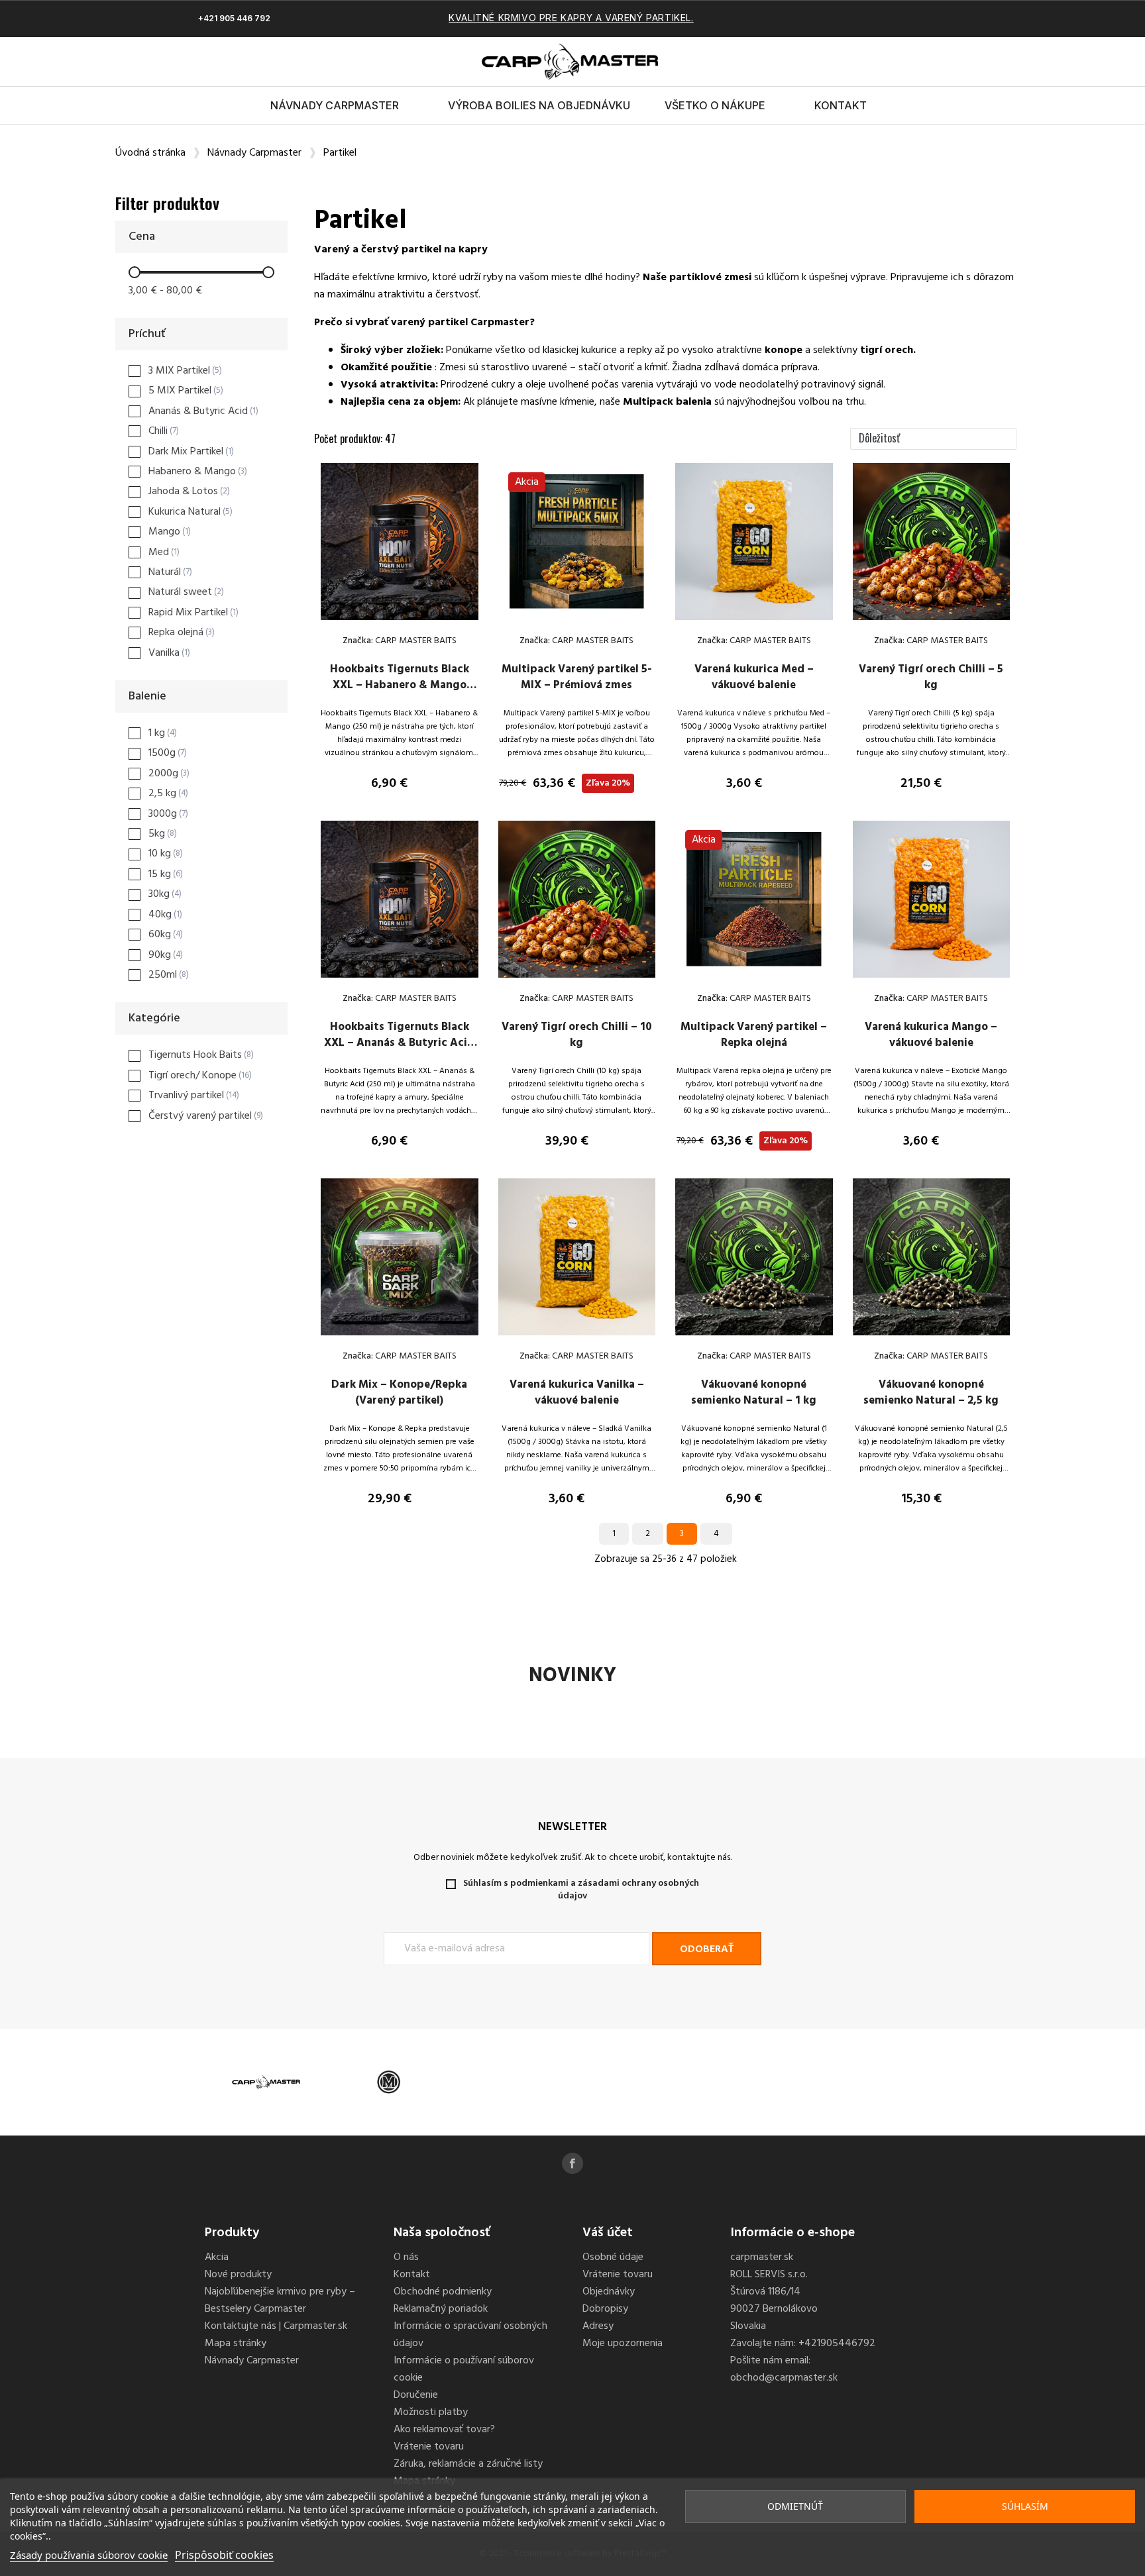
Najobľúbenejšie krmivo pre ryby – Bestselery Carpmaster (280, 2300)
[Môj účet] (923, 62)
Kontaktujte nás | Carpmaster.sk (276, 2326)
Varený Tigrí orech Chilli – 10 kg (577, 1035)
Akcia (217, 2257)
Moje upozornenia (623, 2344)
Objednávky (609, 2292)
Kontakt (841, 105)
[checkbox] (175, 371)
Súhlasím (1025, 2506)
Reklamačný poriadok (441, 2309)
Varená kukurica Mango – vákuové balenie (931, 1035)
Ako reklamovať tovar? (444, 2430)
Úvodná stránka (150, 153)
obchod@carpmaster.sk (784, 2378)
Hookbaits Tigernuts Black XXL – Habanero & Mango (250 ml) (400, 685)
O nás (406, 2257)
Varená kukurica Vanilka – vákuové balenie (577, 1393)
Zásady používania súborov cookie (89, 2555)
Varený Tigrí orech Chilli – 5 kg (931, 677)
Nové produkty (238, 2275)
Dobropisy (605, 2309)
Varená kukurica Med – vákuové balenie (754, 677)
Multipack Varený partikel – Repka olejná (754, 1035)
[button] (900, 62)
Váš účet (608, 2233)
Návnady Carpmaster (335, 105)
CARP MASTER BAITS (415, 641)
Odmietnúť (795, 2506)
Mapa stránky (236, 2344)
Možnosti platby (431, 2412)
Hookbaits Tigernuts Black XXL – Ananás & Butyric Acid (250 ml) (399, 1043)
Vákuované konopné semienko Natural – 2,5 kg (931, 1393)
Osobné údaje (613, 2257)
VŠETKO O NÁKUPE (715, 105)
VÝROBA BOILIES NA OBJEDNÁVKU (539, 105)
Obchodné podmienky (443, 2292)
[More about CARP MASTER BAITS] (266, 2082)
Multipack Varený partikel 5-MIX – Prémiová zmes (577, 677)
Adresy (598, 2326)
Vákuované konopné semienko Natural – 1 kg (754, 1393)
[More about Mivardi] (389, 2082)
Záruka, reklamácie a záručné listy (468, 2464)
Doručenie (416, 2395)
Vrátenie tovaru (429, 2447)
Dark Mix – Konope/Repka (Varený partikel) (399, 1393)
